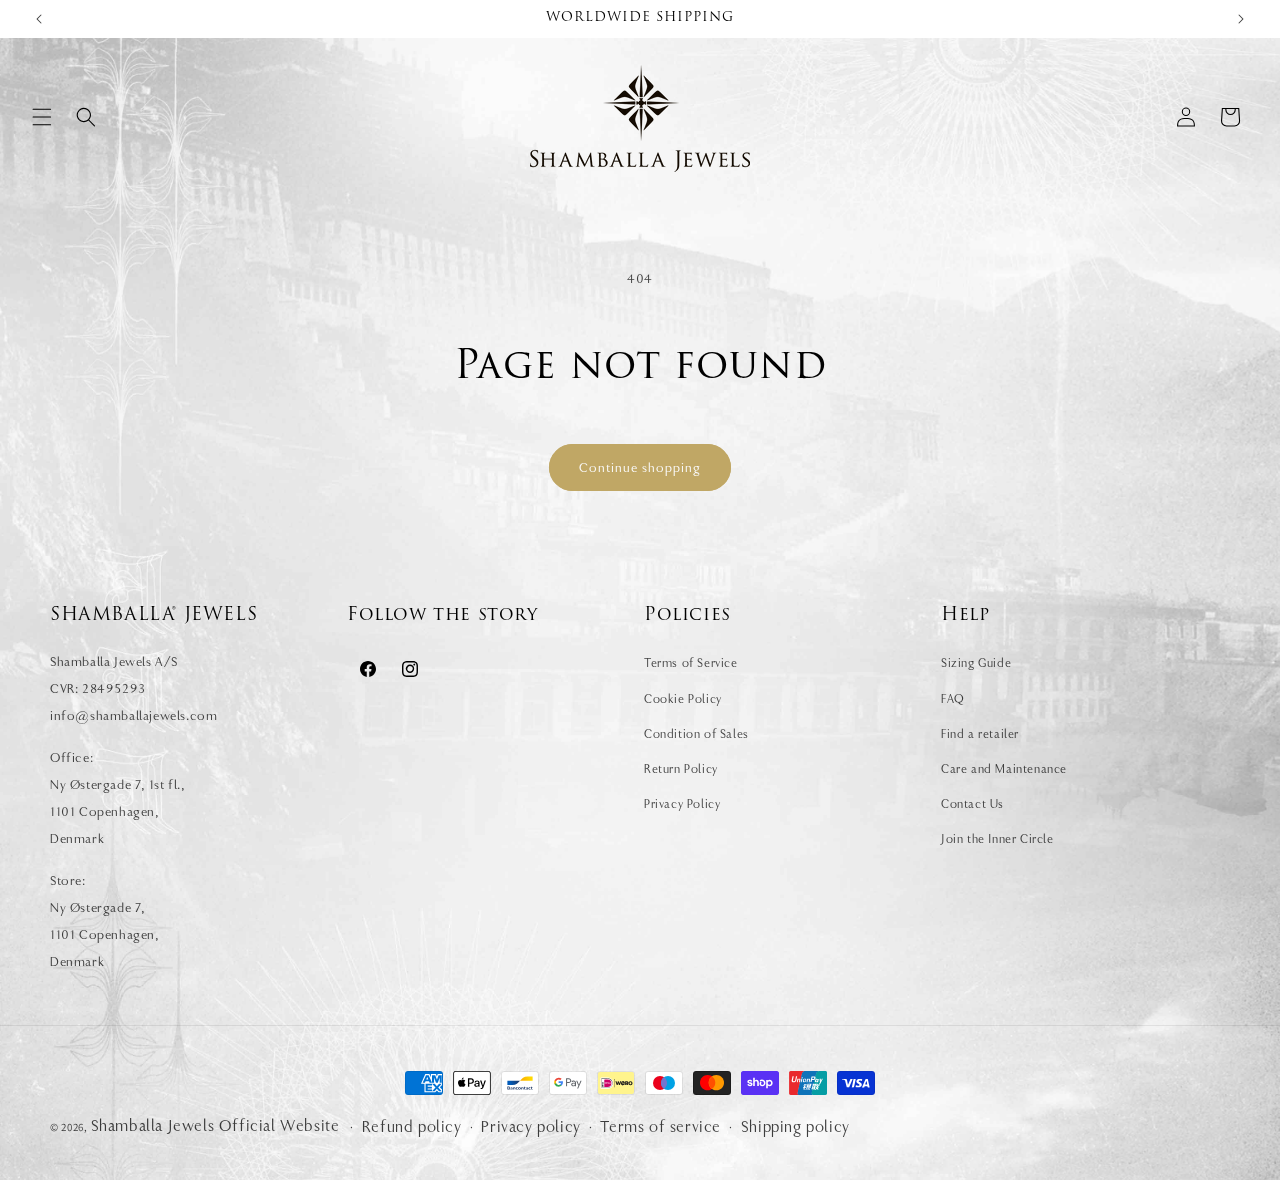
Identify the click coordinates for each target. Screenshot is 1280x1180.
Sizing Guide (976, 663)
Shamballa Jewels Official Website (215, 1126)
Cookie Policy (683, 699)
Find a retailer (980, 734)
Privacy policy (530, 1127)
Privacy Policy (682, 804)
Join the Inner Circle (997, 839)
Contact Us (972, 804)
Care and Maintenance (1004, 769)
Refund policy (412, 1127)
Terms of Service (691, 663)
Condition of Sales (696, 734)
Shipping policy (795, 1127)
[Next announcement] (1241, 19)
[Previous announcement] (39, 19)
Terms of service (660, 1127)
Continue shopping (640, 467)
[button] (42, 117)
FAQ (953, 699)
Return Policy (681, 769)
